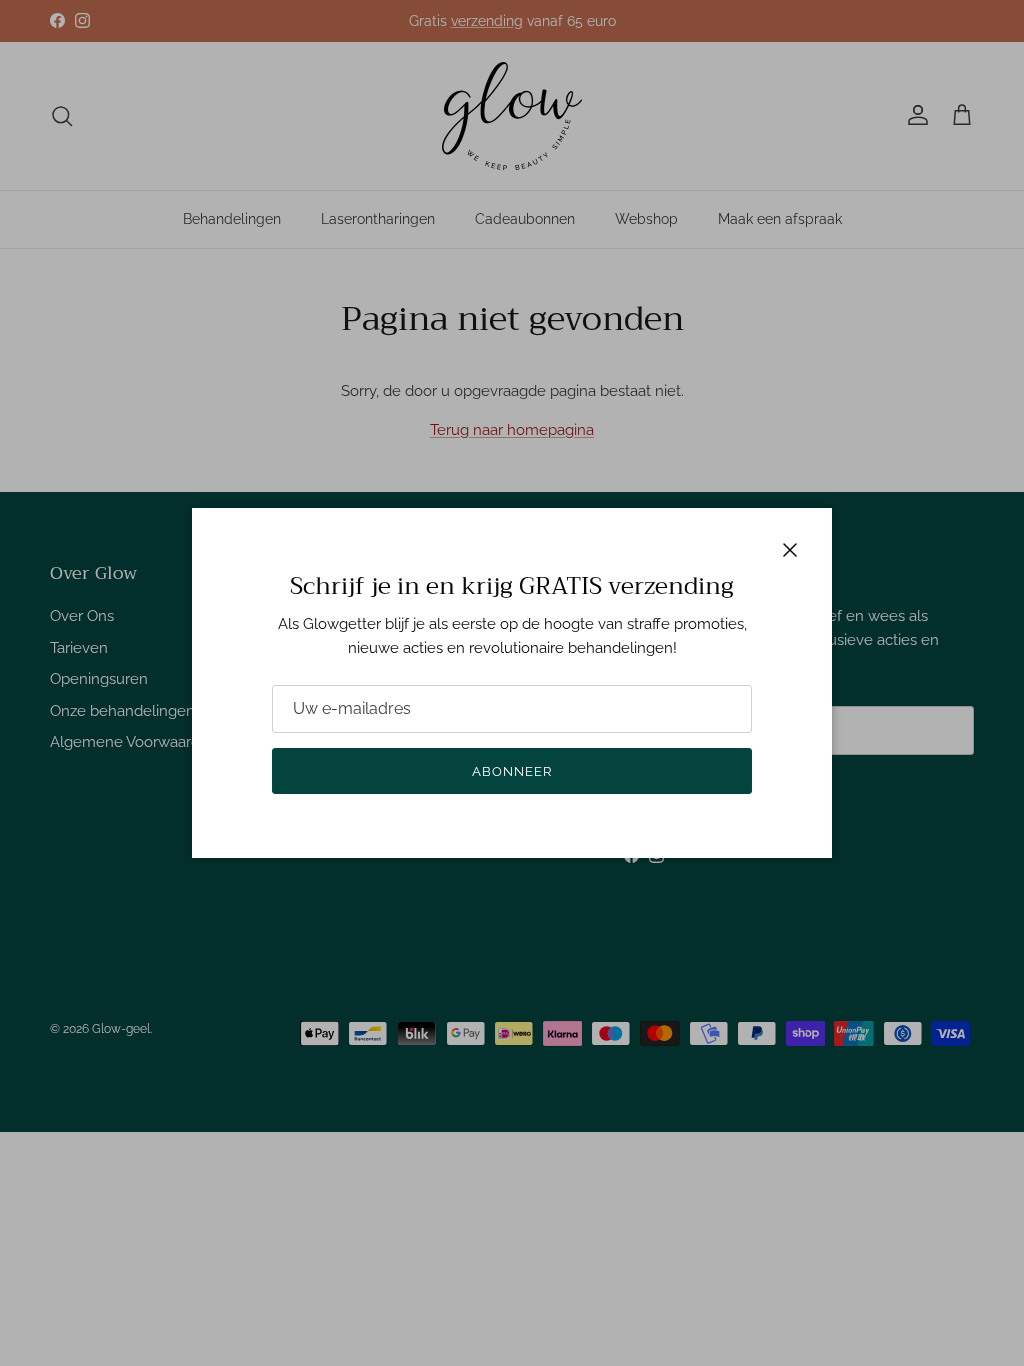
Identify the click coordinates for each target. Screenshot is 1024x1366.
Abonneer (512, 771)
